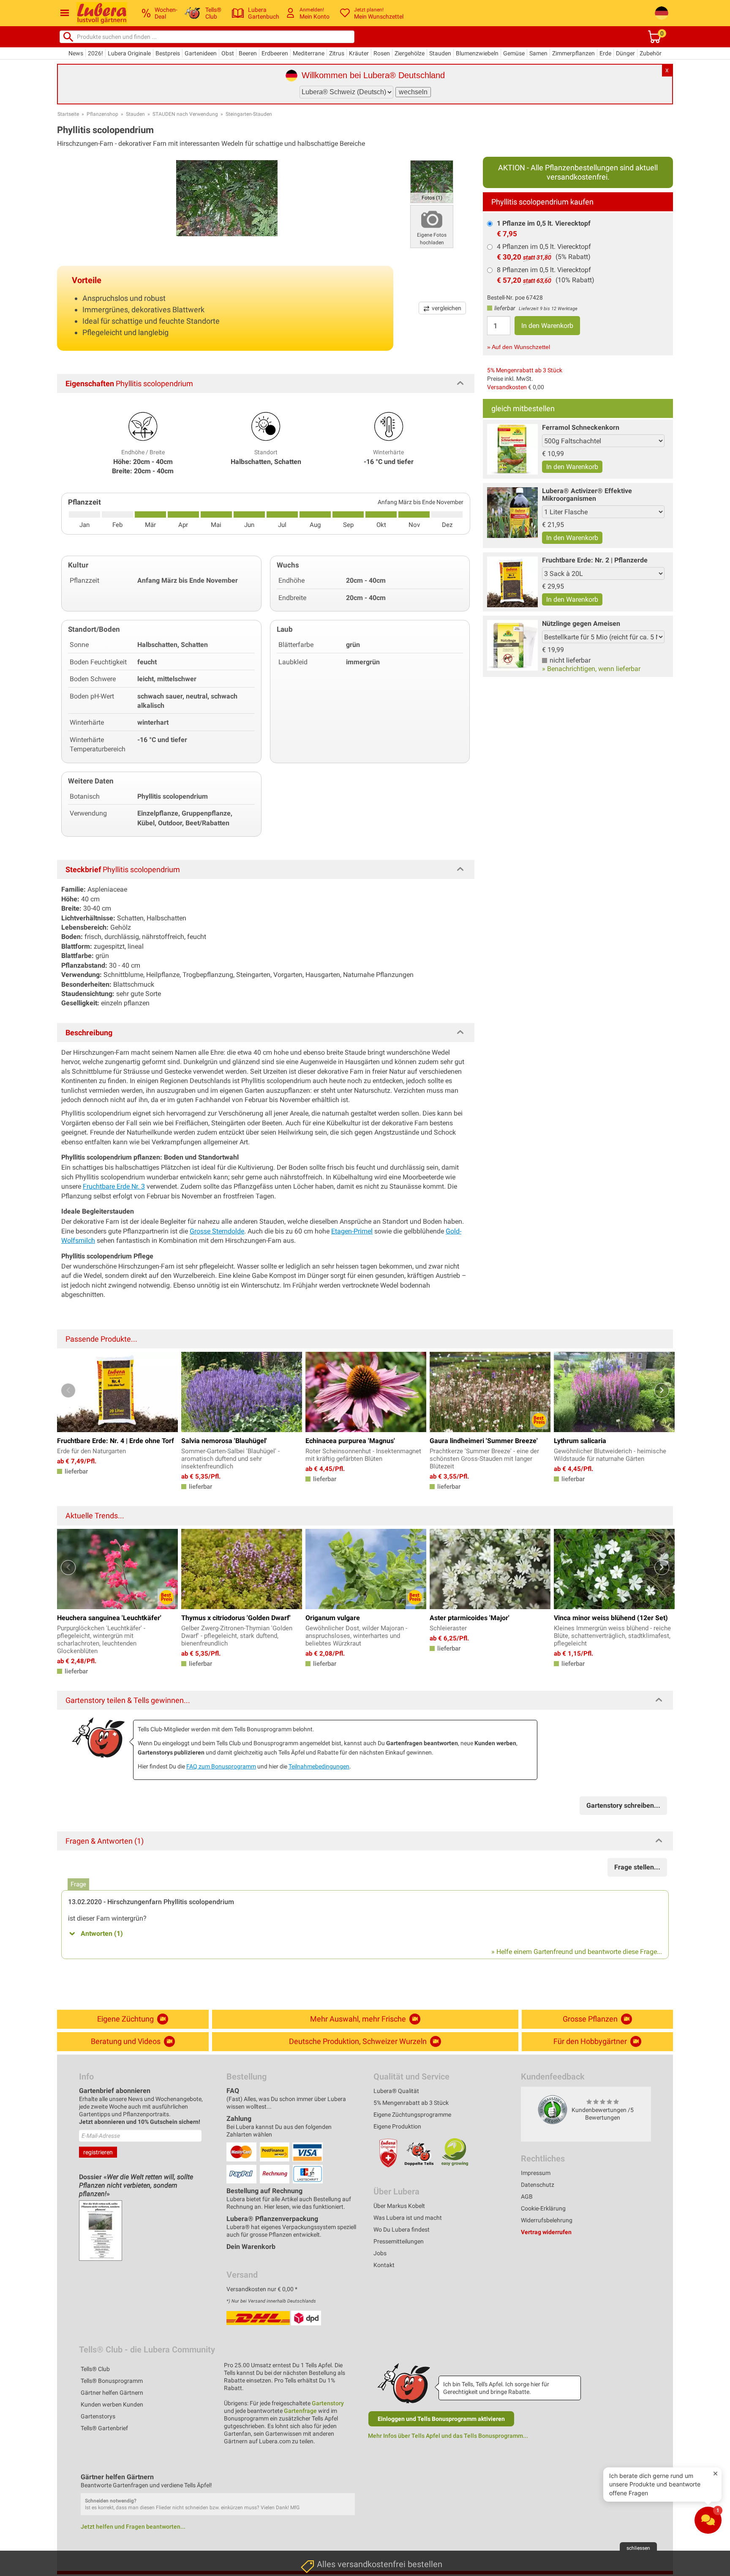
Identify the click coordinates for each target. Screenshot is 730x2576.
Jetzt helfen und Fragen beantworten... (133, 2527)
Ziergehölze (410, 53)
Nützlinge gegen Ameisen (581, 624)
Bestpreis (168, 53)
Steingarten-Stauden (249, 114)
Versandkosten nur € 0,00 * (262, 2289)
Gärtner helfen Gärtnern (112, 2393)
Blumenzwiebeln (477, 53)
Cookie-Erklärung (543, 2208)
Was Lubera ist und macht (408, 2218)
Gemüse (514, 53)
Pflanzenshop (102, 114)
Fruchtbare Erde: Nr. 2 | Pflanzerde (595, 560)
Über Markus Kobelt (399, 2206)
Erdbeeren (275, 53)
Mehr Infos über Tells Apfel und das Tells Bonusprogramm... (448, 2436)
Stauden (440, 53)
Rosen (382, 53)
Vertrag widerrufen (546, 2232)
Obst (228, 53)
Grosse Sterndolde (217, 1231)
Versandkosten (507, 387)
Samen (538, 53)
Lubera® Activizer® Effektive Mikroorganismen (587, 495)
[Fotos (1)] (432, 181)
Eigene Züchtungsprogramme (412, 2115)
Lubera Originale (129, 53)
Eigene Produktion (397, 2126)
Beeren (248, 53)
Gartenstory (328, 2403)
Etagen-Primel (352, 1231)
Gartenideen (201, 53)
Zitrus (337, 53)
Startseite (68, 114)
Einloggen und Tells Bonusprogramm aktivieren (441, 2419)
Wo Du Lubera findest (402, 2229)
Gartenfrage (300, 2411)
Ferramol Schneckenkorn (581, 427)
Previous (68, 1390)
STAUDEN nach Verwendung (185, 114)
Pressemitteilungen (399, 2241)
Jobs (380, 2253)
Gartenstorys (98, 2416)
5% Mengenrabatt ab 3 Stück (525, 370)
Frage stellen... (637, 1867)
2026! (95, 53)
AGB (527, 2197)
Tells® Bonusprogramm (112, 2381)
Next (662, 1390)
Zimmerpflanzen (573, 53)
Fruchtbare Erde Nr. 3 (114, 1186)
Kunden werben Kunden (112, 2404)
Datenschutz (538, 2185)
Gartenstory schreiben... (623, 1805)
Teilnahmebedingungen (319, 1766)
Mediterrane (309, 53)
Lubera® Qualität (396, 2091)
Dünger (625, 53)
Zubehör (651, 53)
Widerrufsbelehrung (547, 2220)
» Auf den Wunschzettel (519, 347)
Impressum (536, 2173)
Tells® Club (95, 2369)
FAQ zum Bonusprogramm (221, 1766)
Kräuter (359, 53)
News (76, 53)
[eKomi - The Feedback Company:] (553, 2109)
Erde (605, 53)
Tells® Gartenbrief (104, 2428)
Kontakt (384, 2265)
